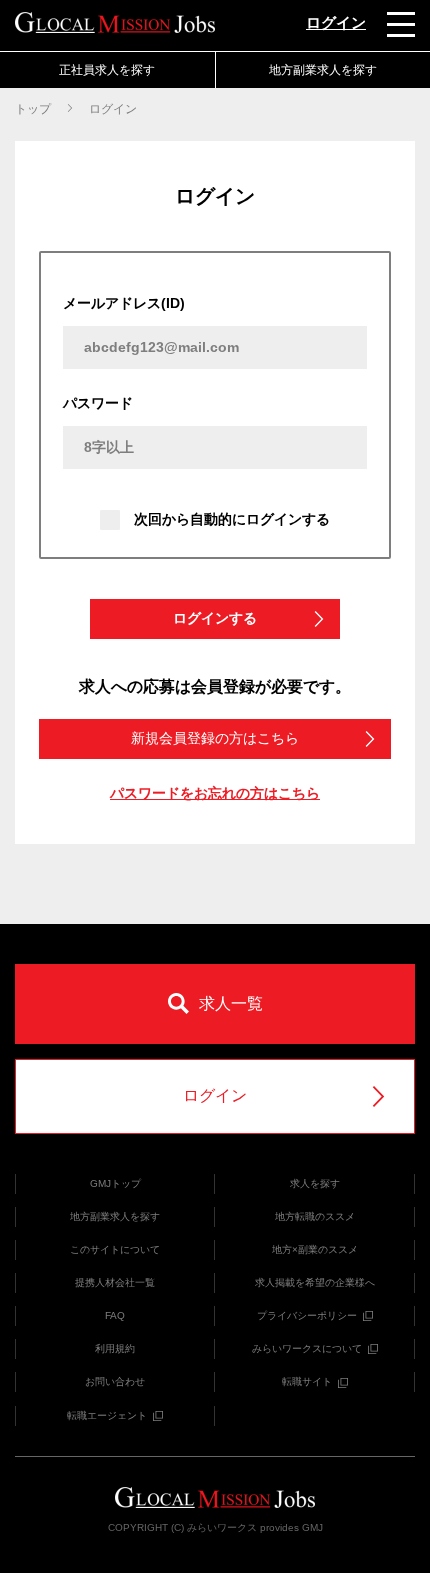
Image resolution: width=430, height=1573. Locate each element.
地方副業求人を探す (115, 1216)
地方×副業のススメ (315, 1249)
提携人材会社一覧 (115, 1282)
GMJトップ (115, 1183)
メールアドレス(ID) (124, 303)
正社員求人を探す (107, 70)
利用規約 (115, 1348)
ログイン (336, 22)
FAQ (115, 1315)
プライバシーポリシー (307, 1315)
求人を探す (315, 1183)
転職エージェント (107, 1415)
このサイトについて (115, 1249)
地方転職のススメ (315, 1216)
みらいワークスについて (307, 1348)
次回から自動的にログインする (232, 519)
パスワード (98, 403)
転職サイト (307, 1381)
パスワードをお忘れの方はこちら (215, 793)
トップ (33, 109)
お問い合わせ (115, 1381)
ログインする (215, 618)
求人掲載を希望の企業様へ (315, 1282)
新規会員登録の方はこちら (215, 738)
